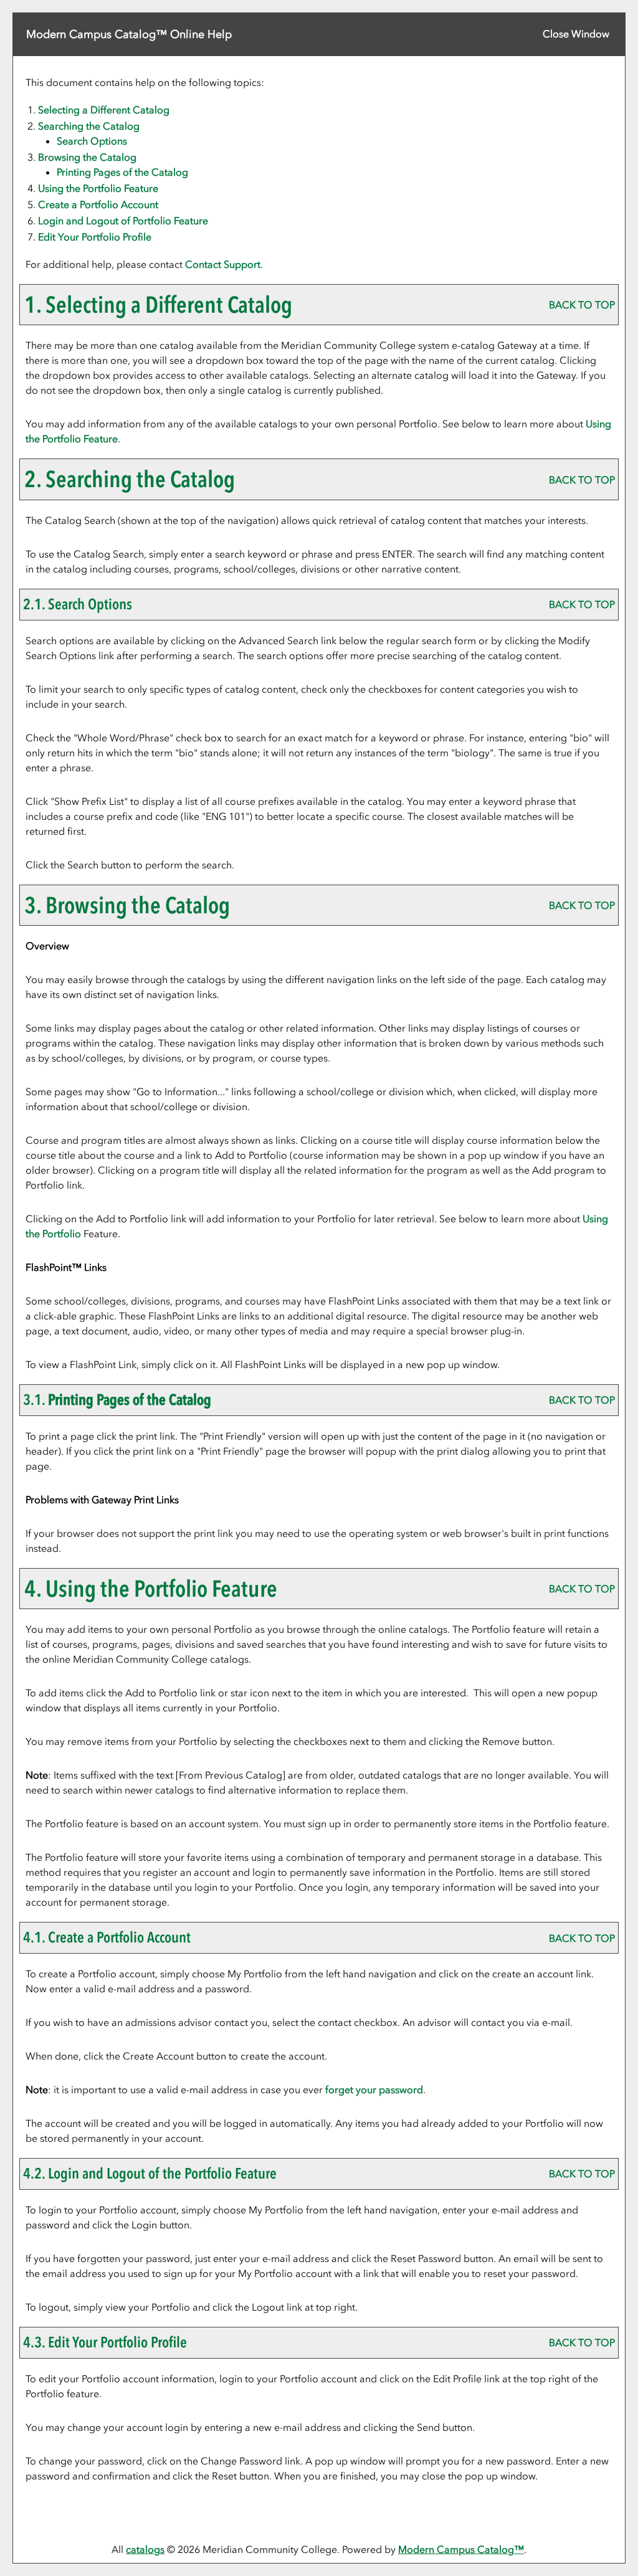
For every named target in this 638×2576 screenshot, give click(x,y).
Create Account (98, 204)
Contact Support (223, 264)
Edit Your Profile (95, 237)
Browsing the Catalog (87, 157)
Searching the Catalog (89, 126)
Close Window (576, 34)
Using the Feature (98, 188)
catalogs (145, 2549)
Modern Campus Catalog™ (461, 2549)
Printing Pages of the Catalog (122, 172)
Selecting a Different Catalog (104, 110)
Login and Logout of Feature (123, 221)
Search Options (92, 141)
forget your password (374, 2089)
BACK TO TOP (582, 305)
